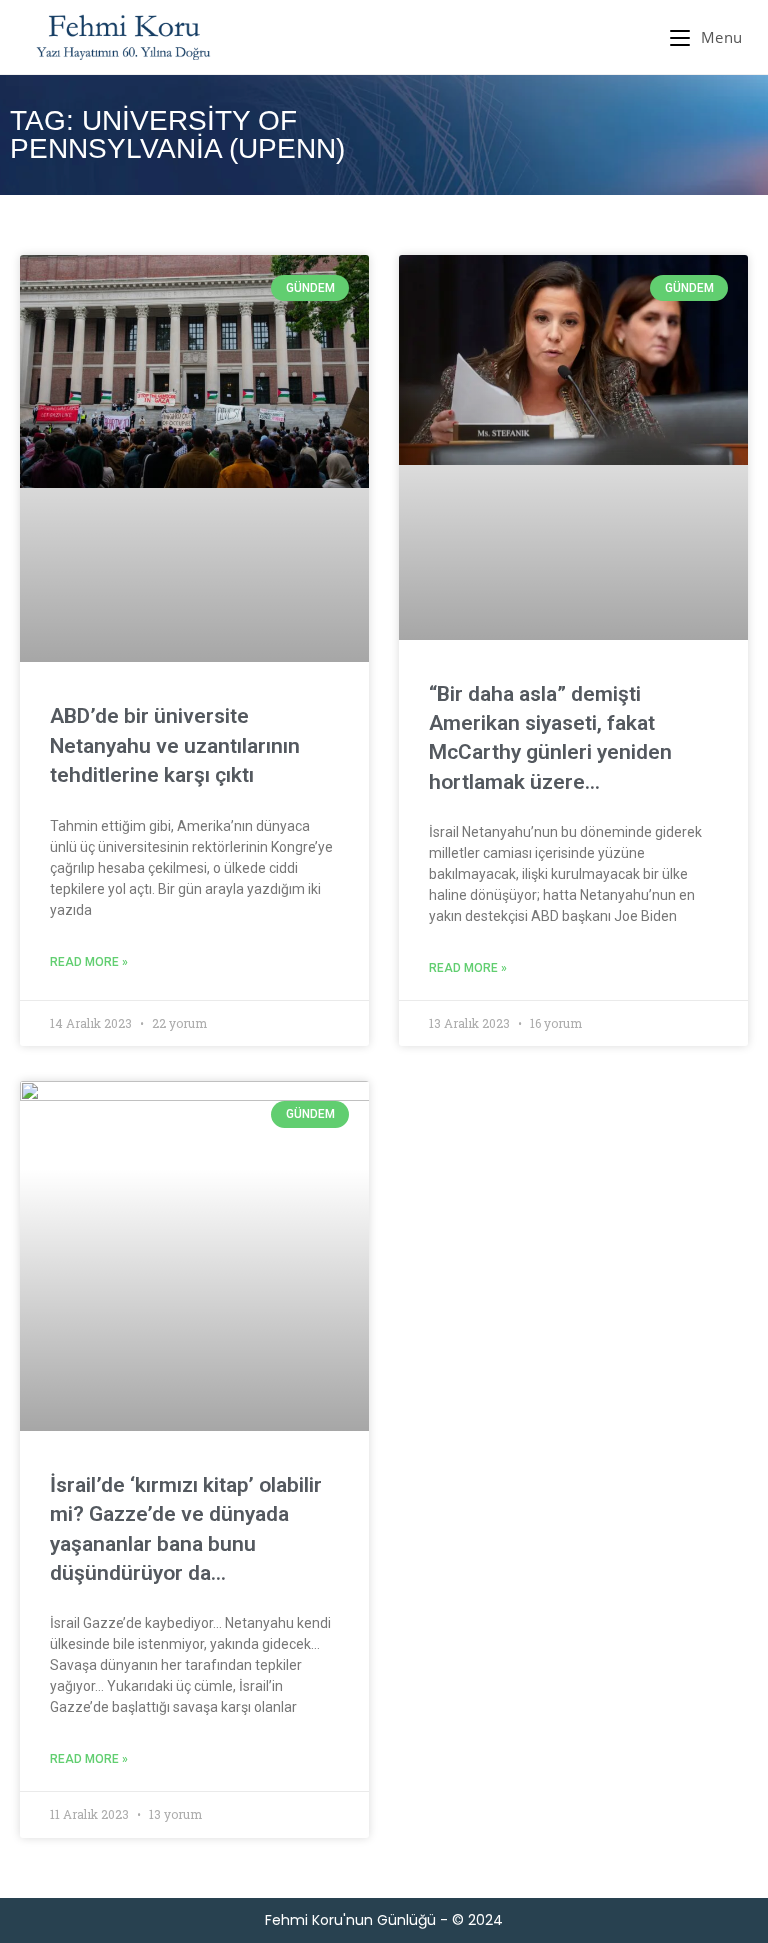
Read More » (89, 962)
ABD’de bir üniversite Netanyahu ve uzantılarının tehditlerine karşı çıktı (175, 745)
